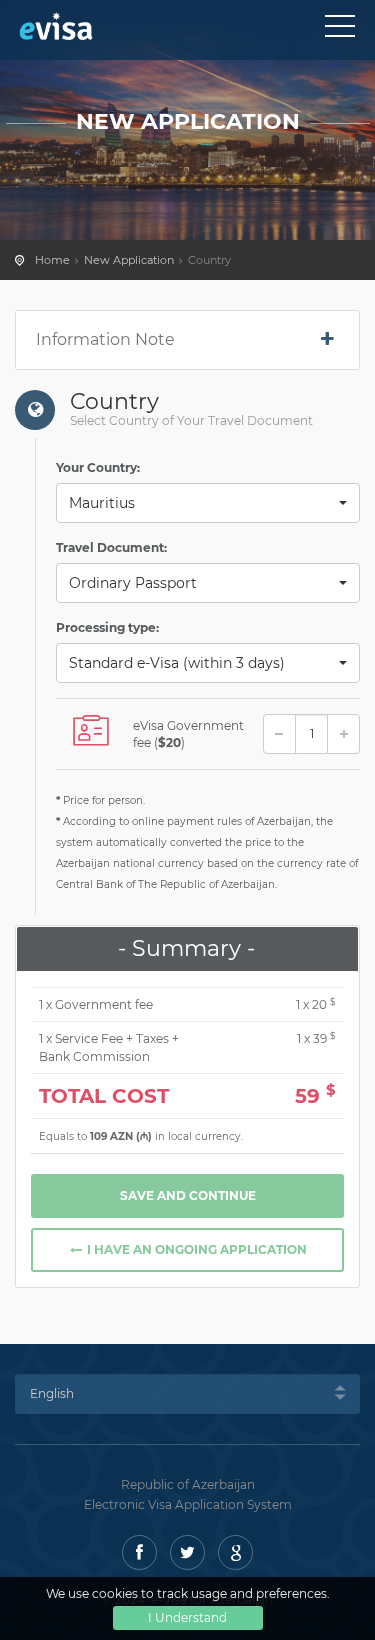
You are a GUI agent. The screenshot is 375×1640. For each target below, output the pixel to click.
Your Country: (98, 467)
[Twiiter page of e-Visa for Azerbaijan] (187, 1552)
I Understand (187, 1617)
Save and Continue (188, 1195)
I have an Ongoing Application (195, 1249)
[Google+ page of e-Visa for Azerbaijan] (235, 1552)
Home (52, 260)
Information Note (105, 340)
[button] (208, 503)
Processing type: (107, 627)
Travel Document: (111, 547)
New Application (129, 260)
